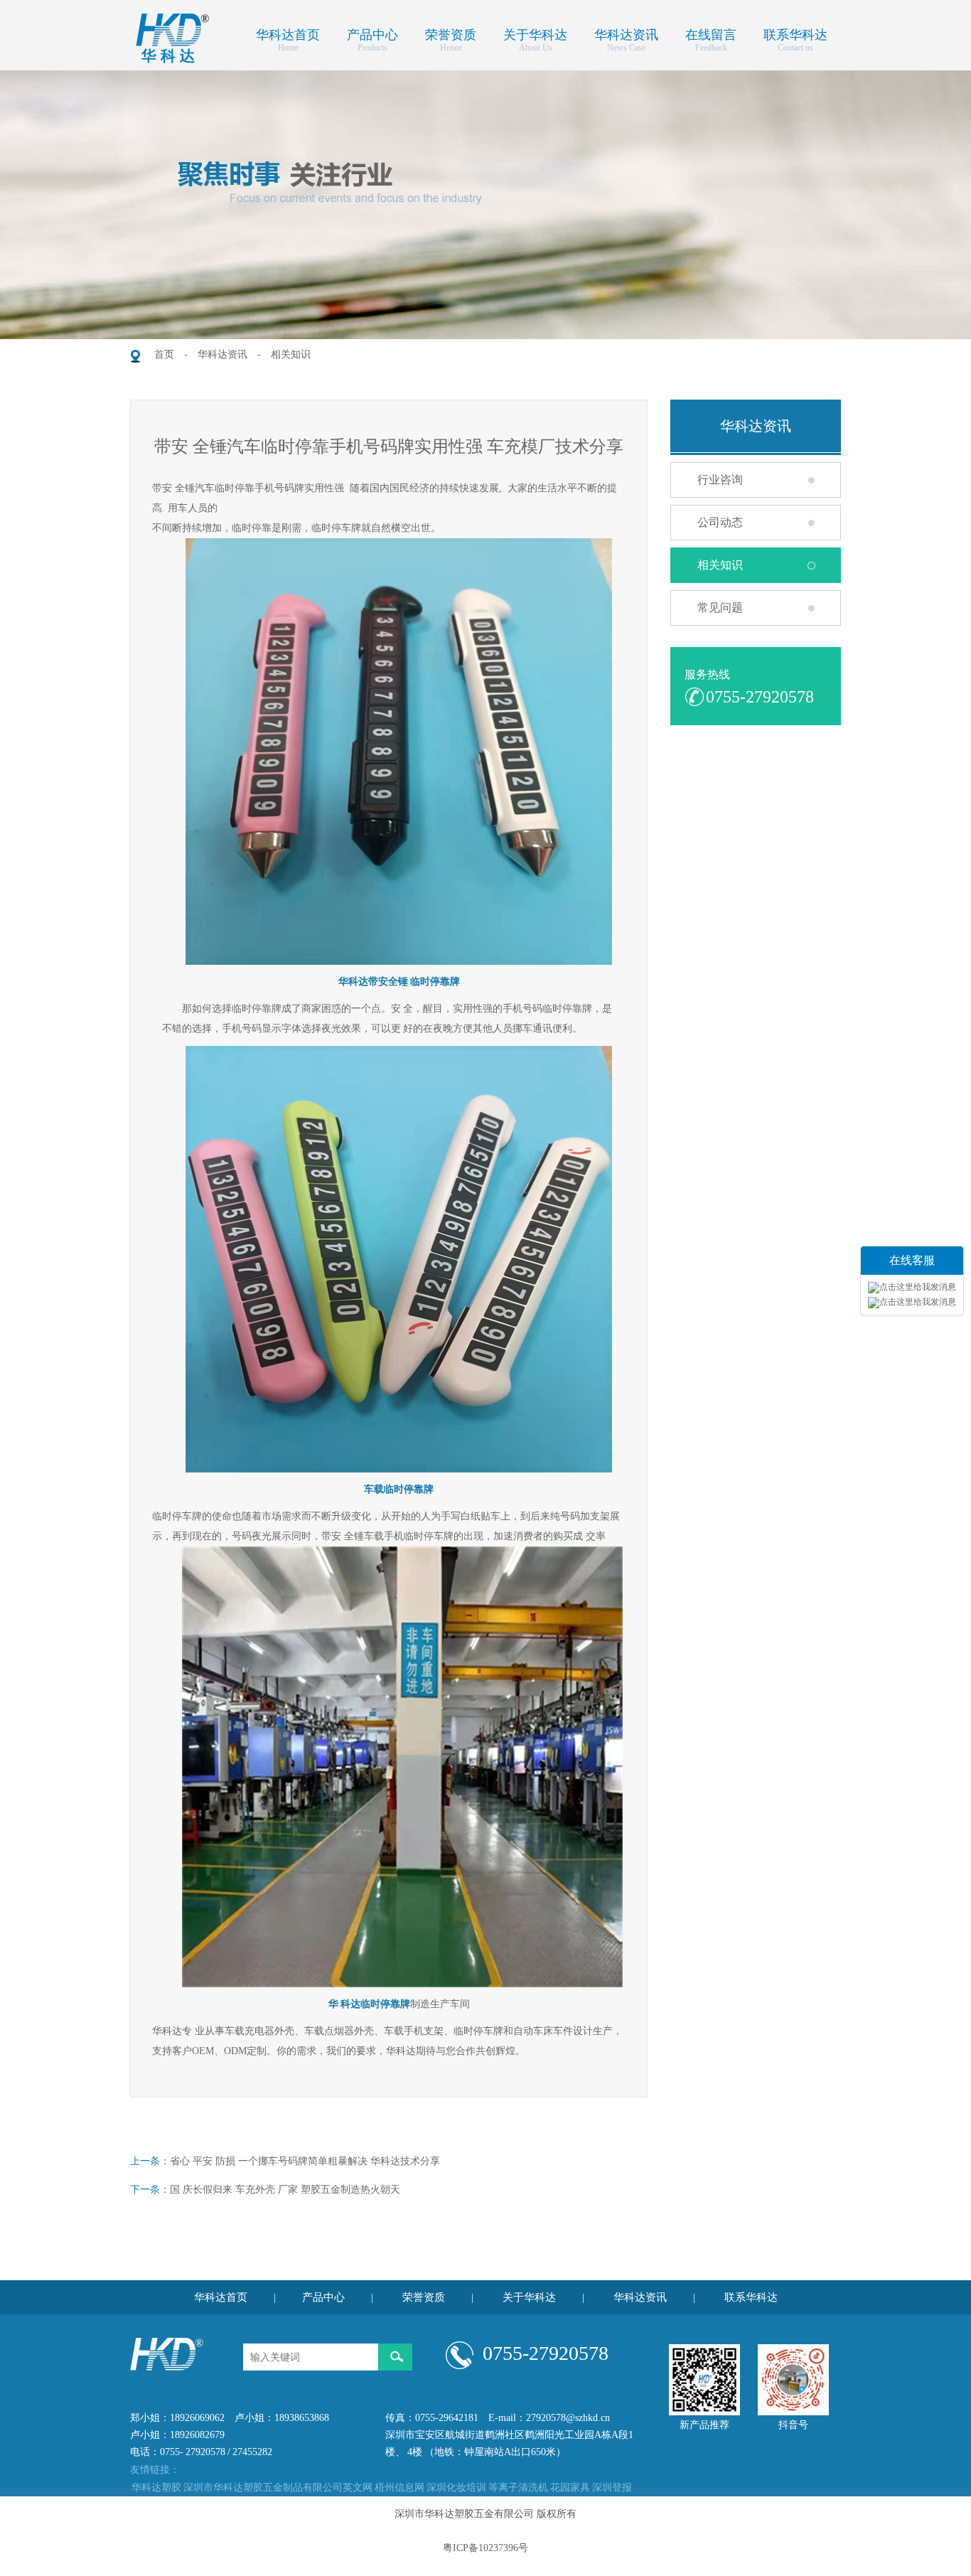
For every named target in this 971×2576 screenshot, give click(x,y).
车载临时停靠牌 (399, 1489)
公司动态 (720, 522)
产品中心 (372, 33)
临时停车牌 (478, 2031)
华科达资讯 (626, 33)
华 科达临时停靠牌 (369, 2004)
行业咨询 (720, 480)
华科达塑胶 (156, 2487)
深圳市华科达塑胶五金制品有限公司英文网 (278, 2487)
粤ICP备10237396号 (485, 2548)
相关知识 (291, 354)
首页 (164, 354)
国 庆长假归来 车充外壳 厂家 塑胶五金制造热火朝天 (285, 2190)
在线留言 (711, 33)
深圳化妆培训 (456, 2487)
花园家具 (570, 2487)
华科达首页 (288, 33)
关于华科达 (535, 33)
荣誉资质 (451, 33)
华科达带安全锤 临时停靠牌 (399, 982)
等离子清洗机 (518, 2487)
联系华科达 (795, 33)
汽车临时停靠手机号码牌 (250, 488)
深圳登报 (612, 2487)
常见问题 (720, 608)
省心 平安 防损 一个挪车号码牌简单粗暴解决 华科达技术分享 (305, 2161)
